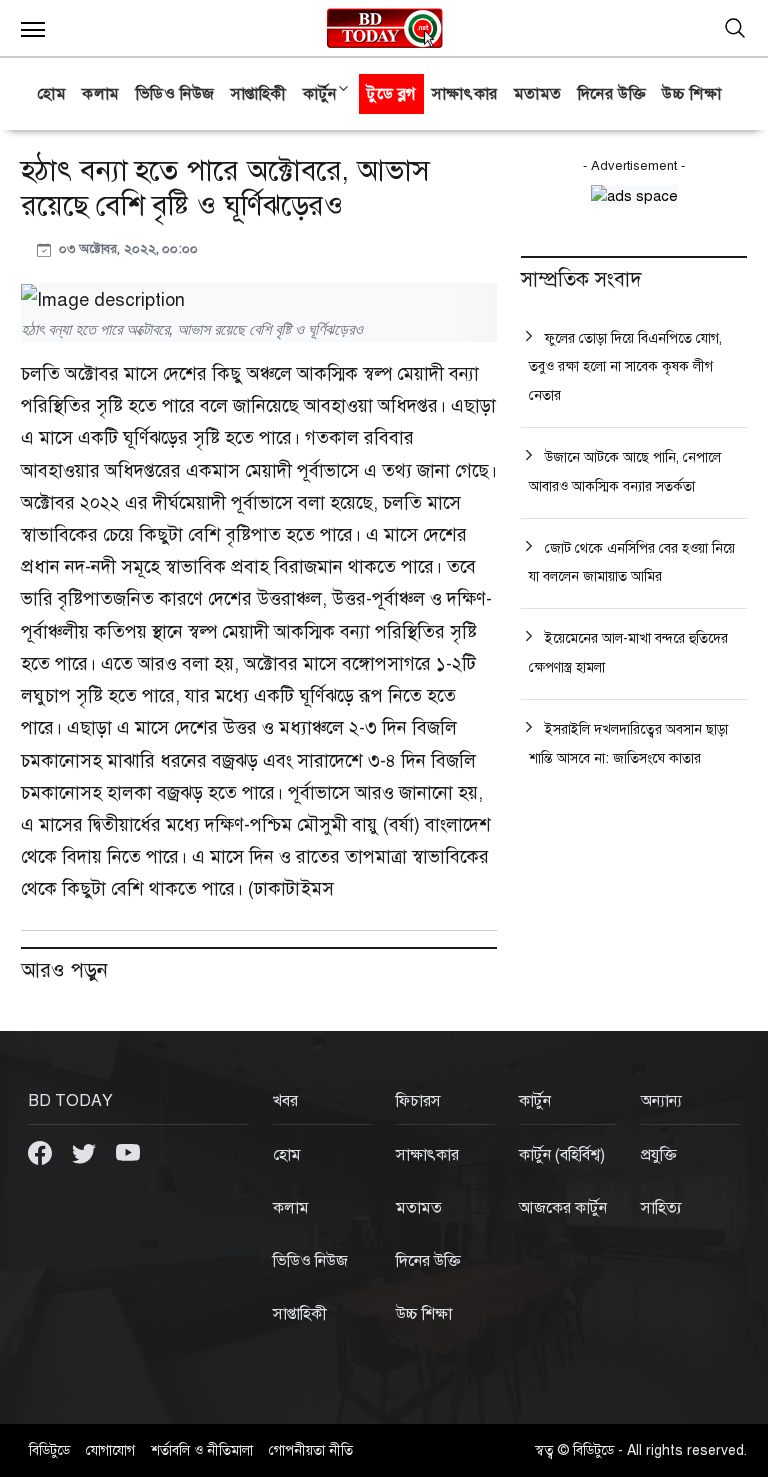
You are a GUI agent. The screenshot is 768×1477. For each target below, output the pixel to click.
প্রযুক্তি (659, 1155)
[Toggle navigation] (735, 28)
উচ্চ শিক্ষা (691, 94)
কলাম (101, 94)
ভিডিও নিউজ (175, 94)
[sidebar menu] (33, 28)
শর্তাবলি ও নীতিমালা (202, 1450)
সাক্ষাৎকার (465, 94)
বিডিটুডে (49, 1450)
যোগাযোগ (110, 1450)
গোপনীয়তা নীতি (311, 1450)
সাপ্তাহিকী (259, 94)
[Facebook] (42, 1152)
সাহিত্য (661, 1208)
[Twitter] (86, 1152)
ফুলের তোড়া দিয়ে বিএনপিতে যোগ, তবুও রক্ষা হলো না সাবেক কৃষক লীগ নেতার (625, 367)
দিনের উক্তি (612, 94)
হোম (51, 94)
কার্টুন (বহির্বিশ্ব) (562, 1155)
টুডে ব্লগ (391, 94)
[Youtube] (128, 1152)
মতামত (538, 94)
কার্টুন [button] (320, 94)
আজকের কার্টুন (563, 1208)
